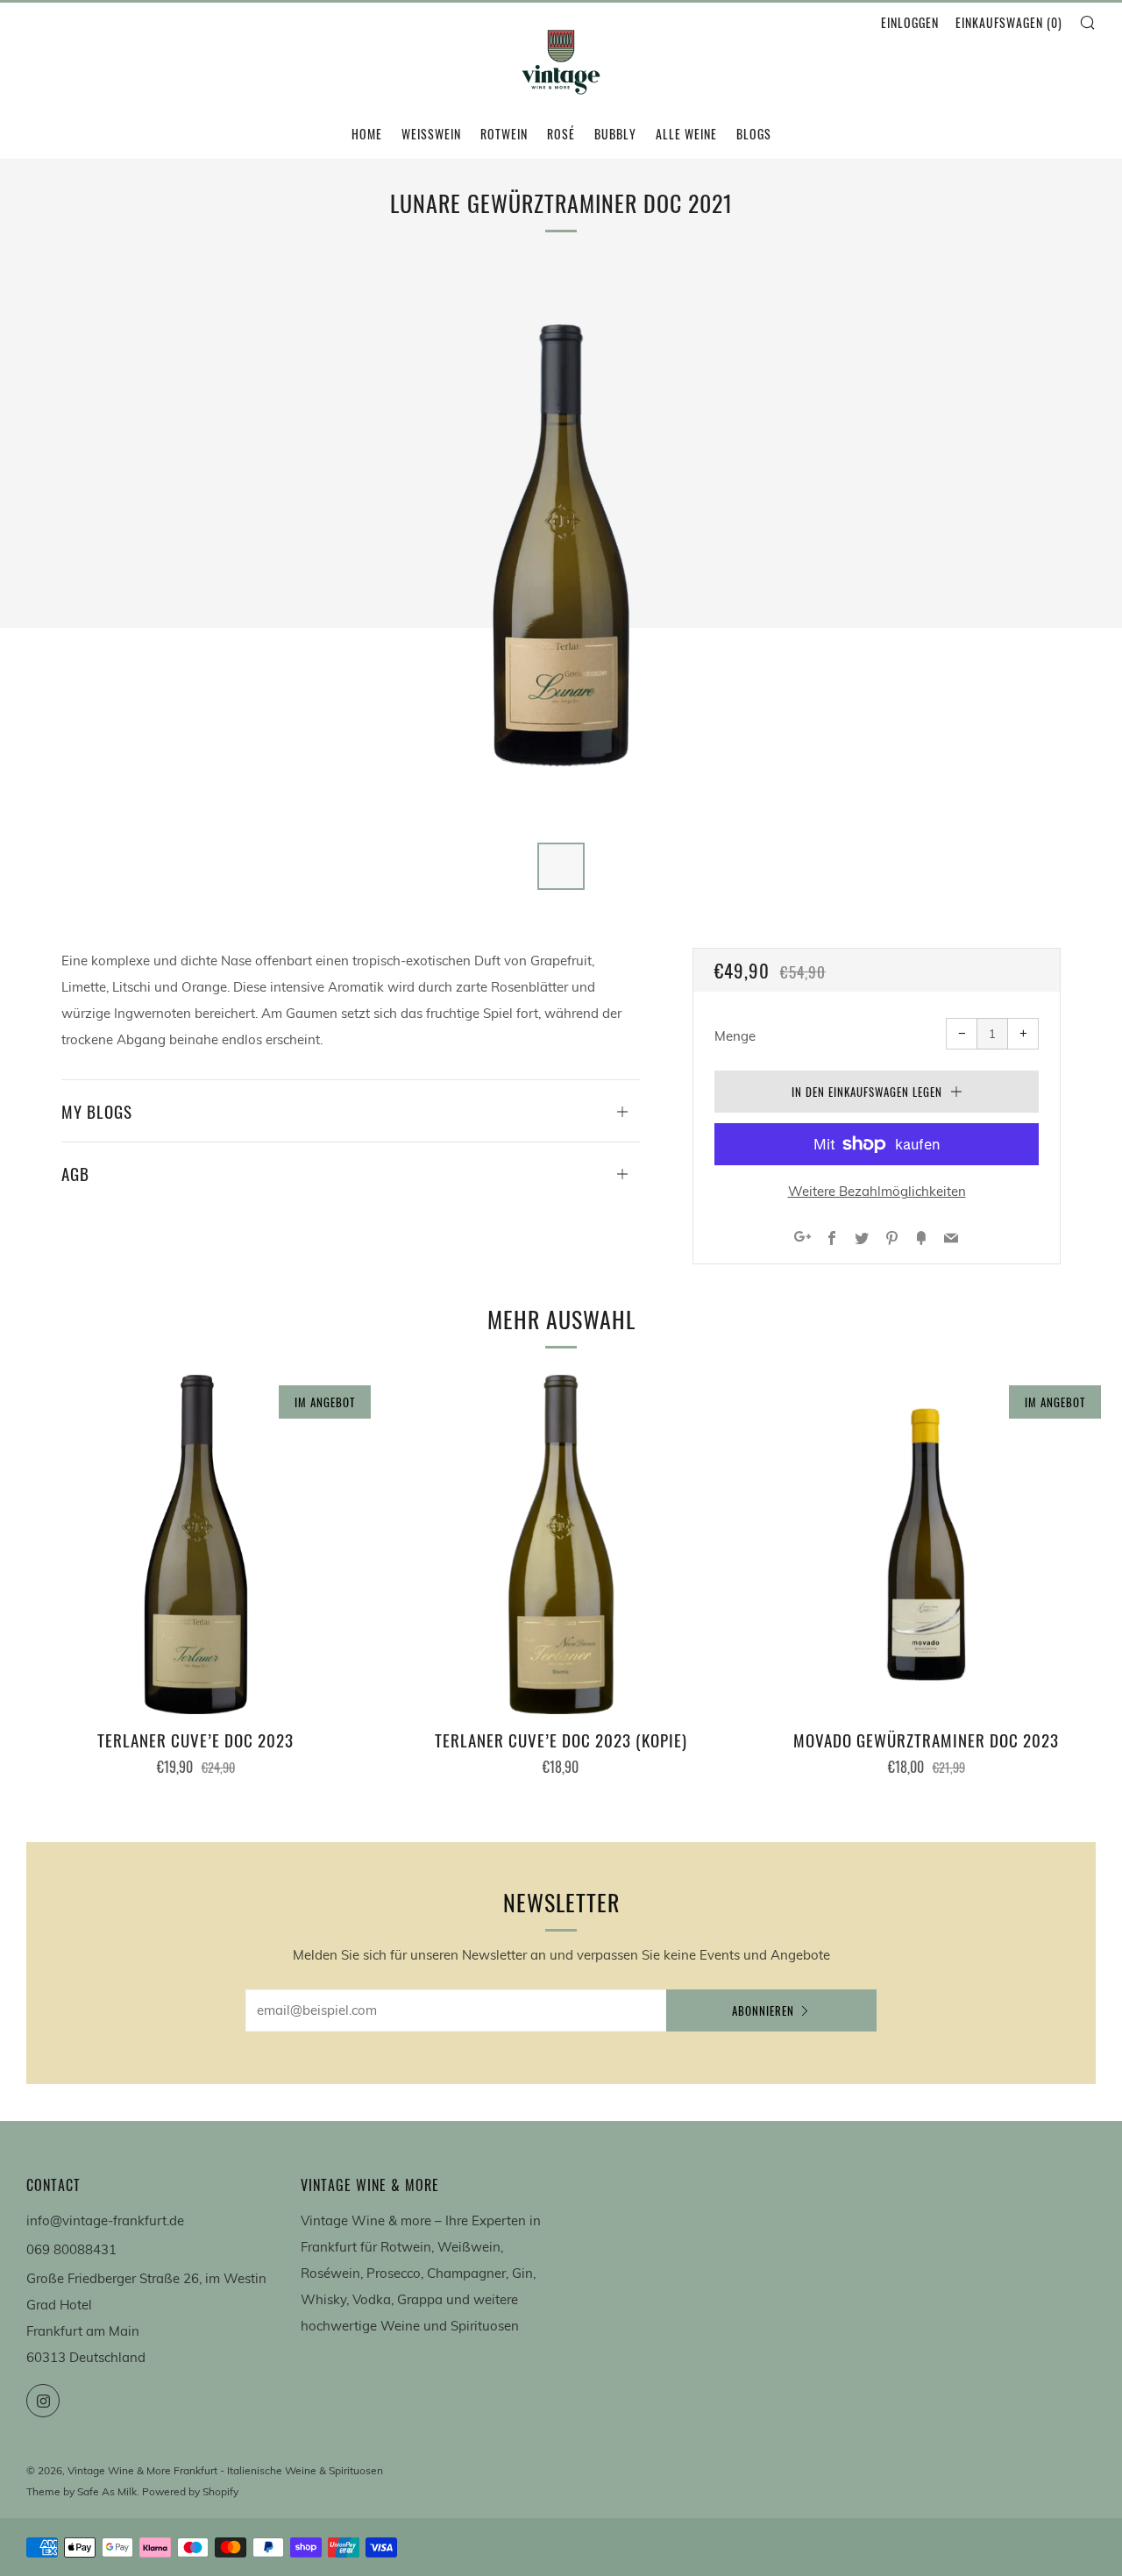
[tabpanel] (561, 545)
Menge (735, 1036)
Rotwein (504, 134)
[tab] (561, 866)
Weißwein (431, 134)
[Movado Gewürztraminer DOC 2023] (926, 1544)
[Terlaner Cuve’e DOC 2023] (196, 1544)
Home (367, 134)
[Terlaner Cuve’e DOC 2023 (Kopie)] (561, 1544)
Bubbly (615, 134)
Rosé (561, 134)
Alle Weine (686, 134)
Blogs (754, 134)
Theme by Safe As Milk (82, 2491)
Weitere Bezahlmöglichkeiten (877, 1191)
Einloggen (910, 22)
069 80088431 (71, 2249)
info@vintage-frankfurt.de (105, 2220)
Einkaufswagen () (1009, 22)
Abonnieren (763, 2010)
